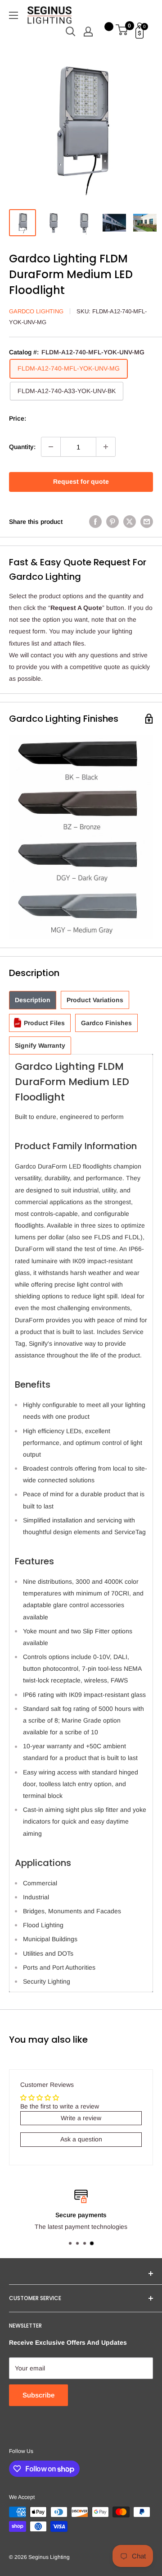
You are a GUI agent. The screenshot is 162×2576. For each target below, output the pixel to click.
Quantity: (22, 447)
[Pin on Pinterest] (112, 522)
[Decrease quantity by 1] (51, 447)
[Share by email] (147, 522)
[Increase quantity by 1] (106, 447)
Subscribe (38, 2395)
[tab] (33, 1000)
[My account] (88, 32)
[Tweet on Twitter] (130, 522)
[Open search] (71, 32)
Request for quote (81, 481)
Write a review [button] (81, 2118)
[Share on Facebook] (95, 522)
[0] (122, 32)
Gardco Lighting (36, 311)
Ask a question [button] (81, 2139)
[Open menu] (13, 15)
